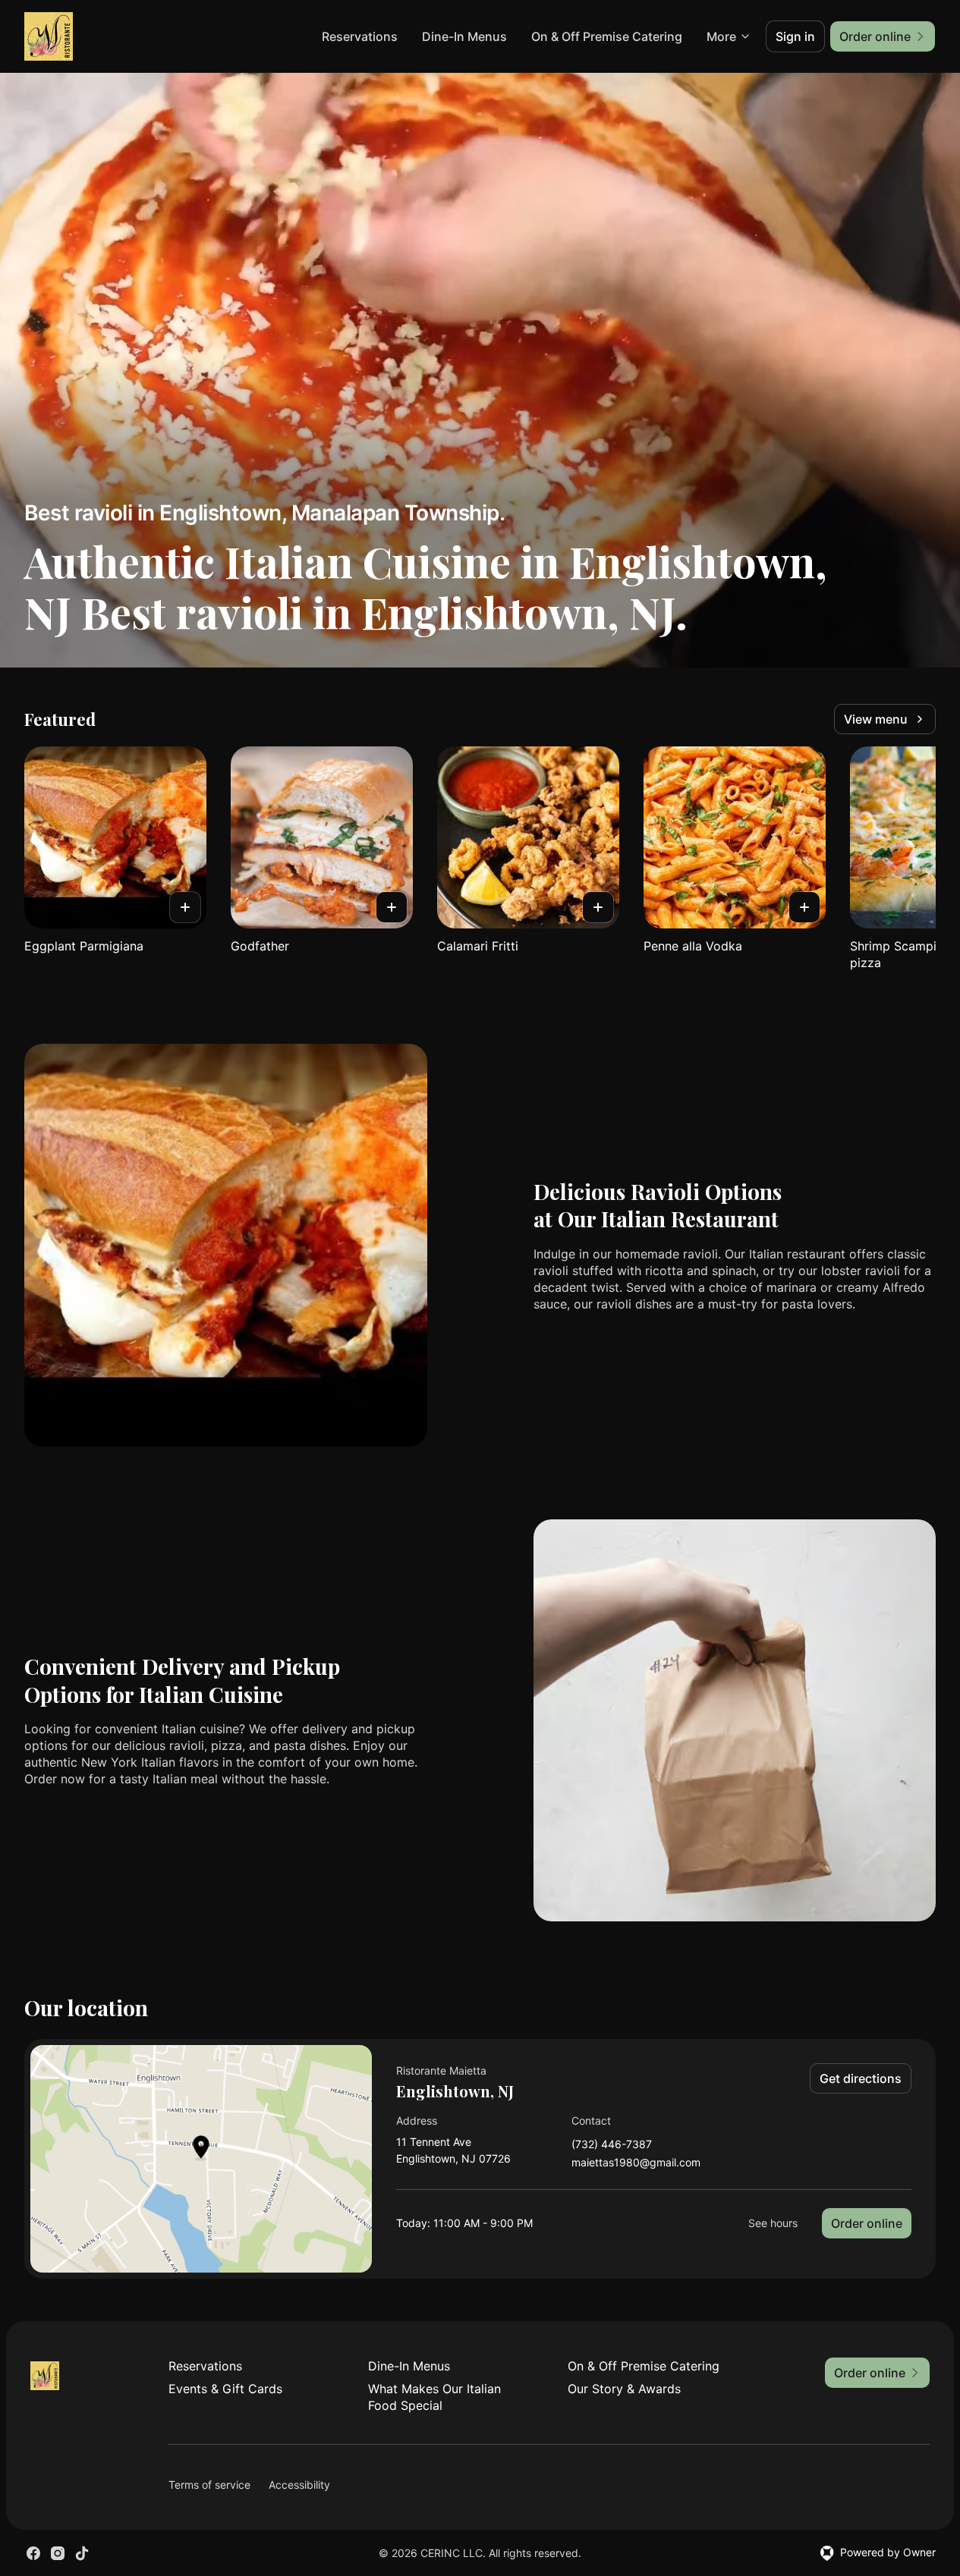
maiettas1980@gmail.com (636, 2163)
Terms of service (209, 2485)
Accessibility (299, 2485)
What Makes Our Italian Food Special (434, 2397)
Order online (867, 2223)
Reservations (360, 36)
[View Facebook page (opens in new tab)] (33, 2553)
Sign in (795, 36)
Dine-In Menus (464, 36)
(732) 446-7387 (612, 2145)
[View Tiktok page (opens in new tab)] (82, 2553)
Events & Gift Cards (225, 2389)
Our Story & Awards (624, 2389)
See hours (773, 2223)
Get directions (861, 2078)
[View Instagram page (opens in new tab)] (58, 2553)
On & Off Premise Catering (607, 36)
